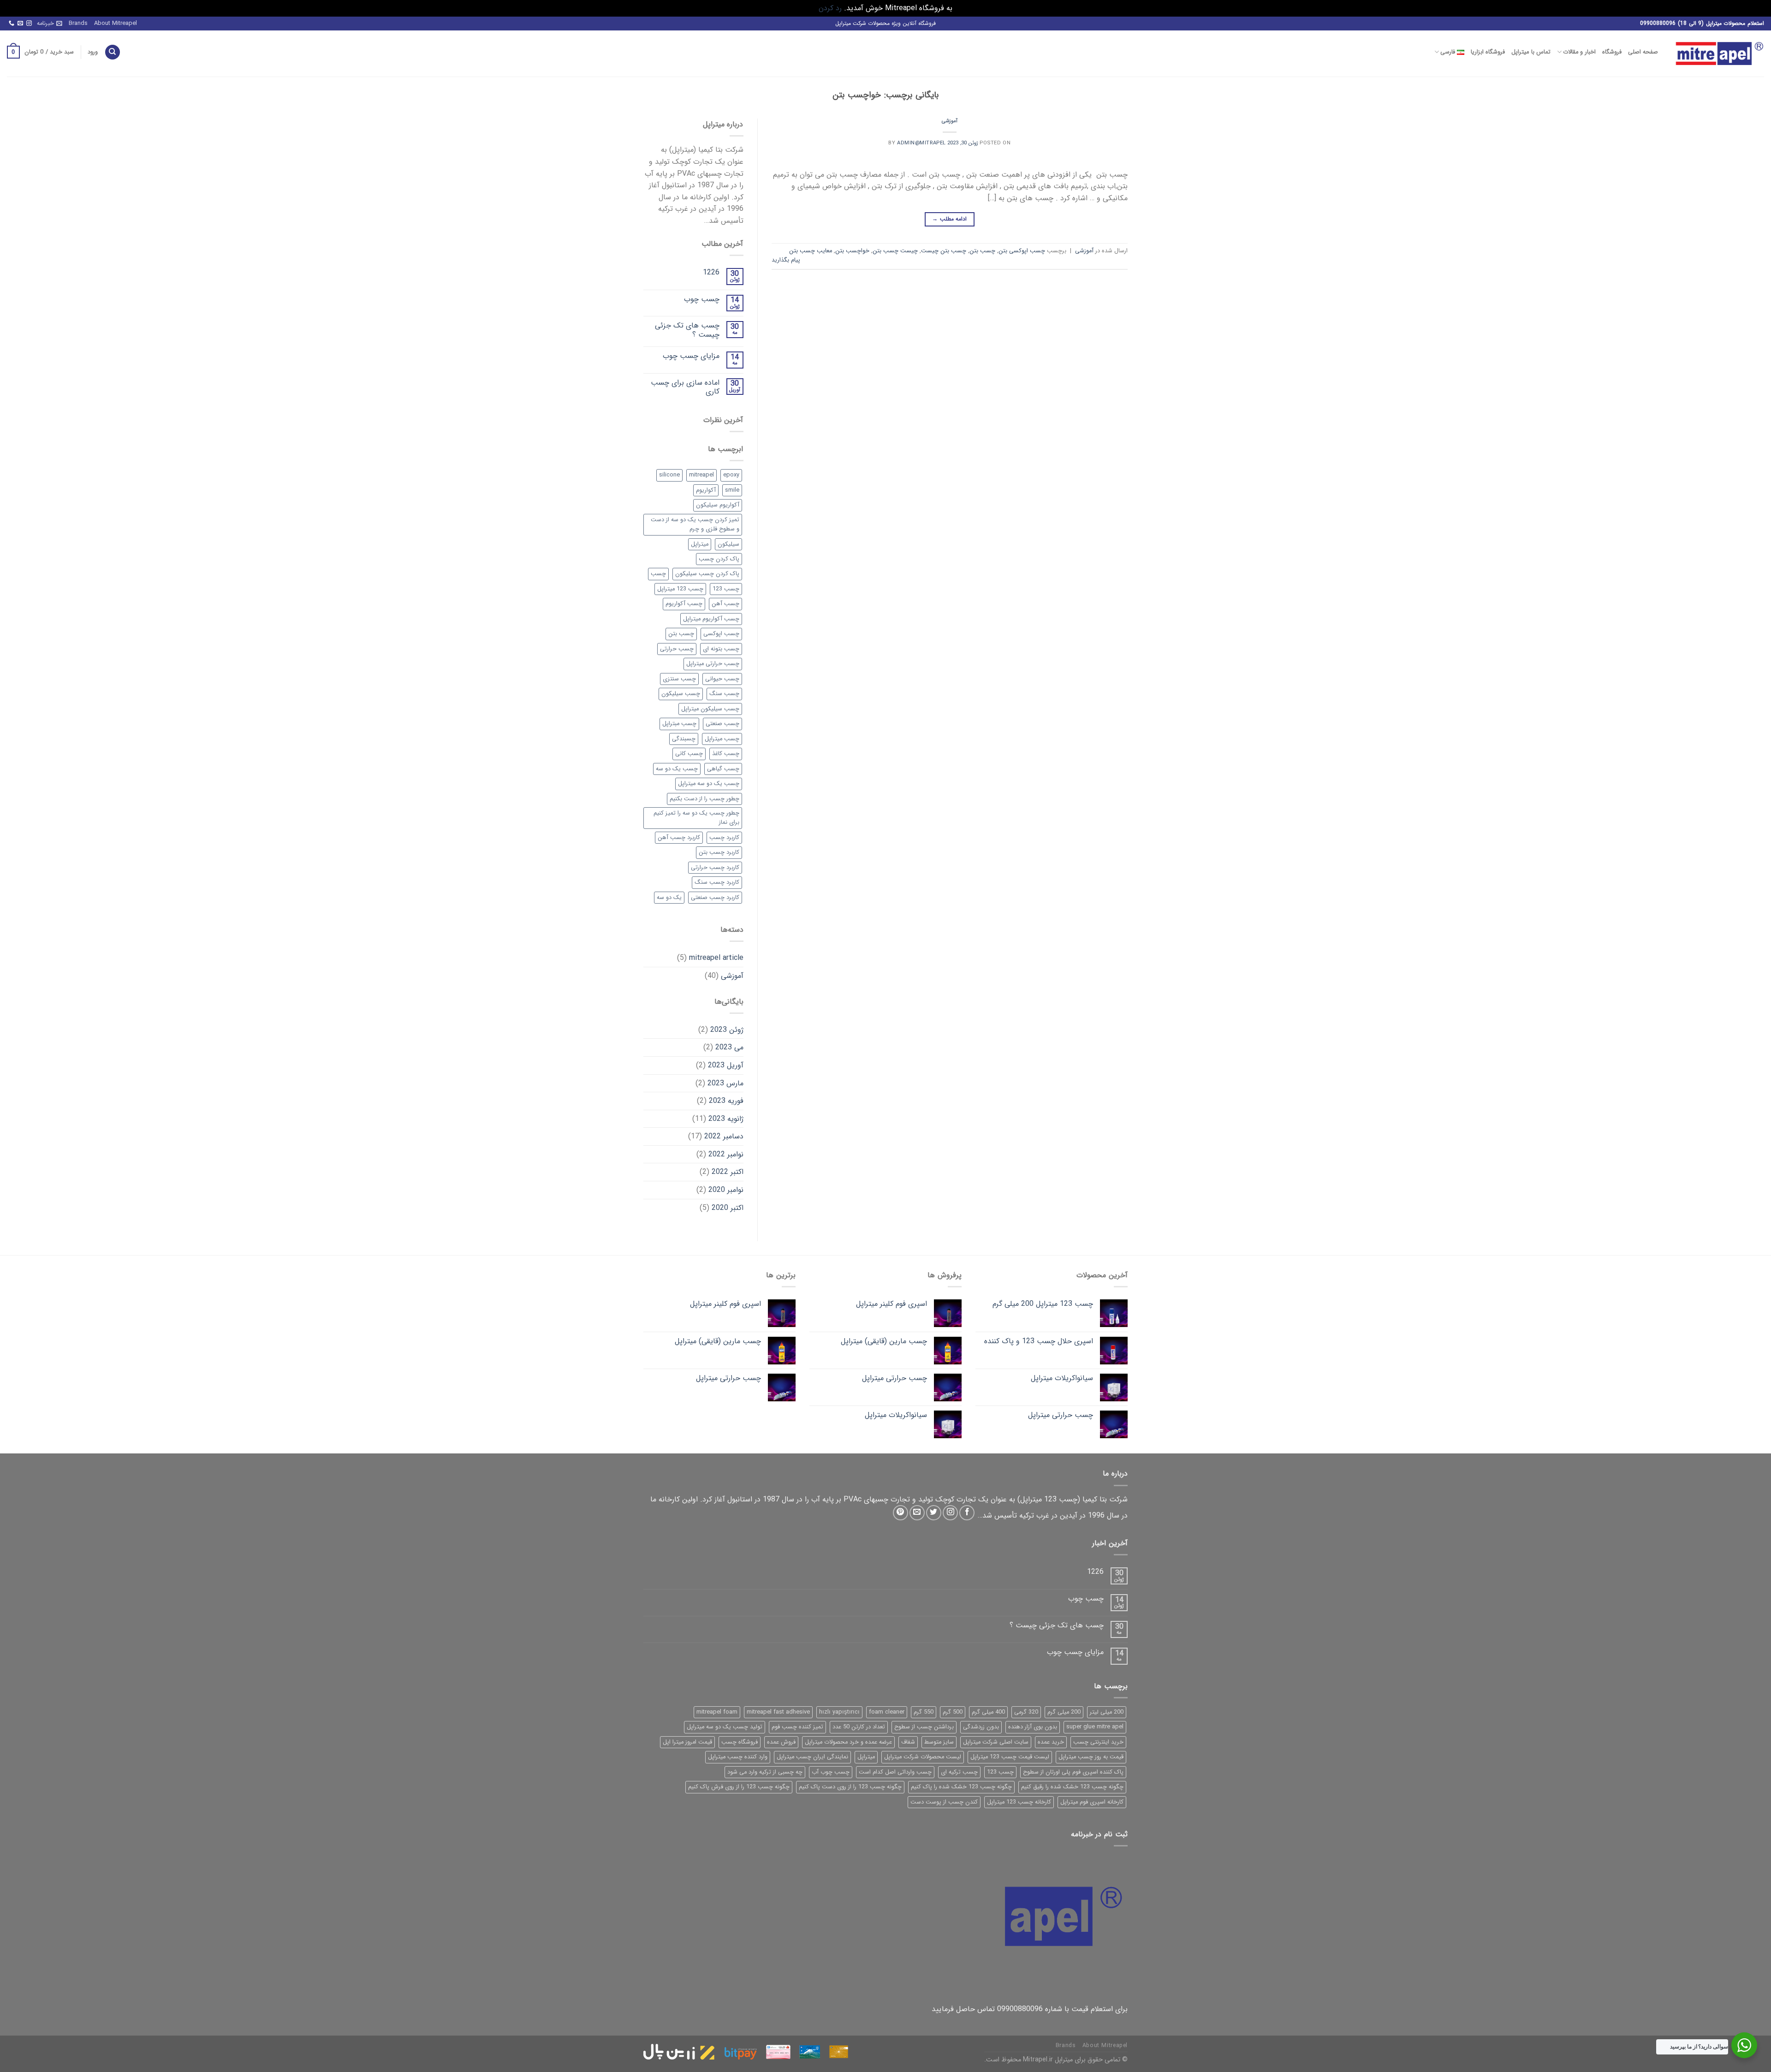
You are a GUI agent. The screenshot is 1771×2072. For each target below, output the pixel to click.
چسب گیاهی (723, 769)
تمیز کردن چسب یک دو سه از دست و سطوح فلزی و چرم (695, 524)
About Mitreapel (116, 24)
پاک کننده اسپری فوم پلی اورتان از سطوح (1073, 1772)
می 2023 (729, 1047)
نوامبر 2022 (726, 1154)
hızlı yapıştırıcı (839, 1712)
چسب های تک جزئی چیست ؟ (687, 330)
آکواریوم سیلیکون (718, 505)
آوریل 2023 (726, 1065)
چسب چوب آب (831, 1772)
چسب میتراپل (722, 739)
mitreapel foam (717, 1712)
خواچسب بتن (852, 251)
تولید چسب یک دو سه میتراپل (725, 1727)
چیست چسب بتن (895, 251)
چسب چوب (702, 299)
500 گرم (953, 1712)
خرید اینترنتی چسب (1098, 1742)
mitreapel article (716, 958)
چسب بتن (982, 251)
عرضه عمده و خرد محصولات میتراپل (848, 1742)
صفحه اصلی (1643, 52)
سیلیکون (728, 544)
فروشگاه (1612, 52)
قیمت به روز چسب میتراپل (1091, 1757)
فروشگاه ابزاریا (1488, 52)
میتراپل (700, 544)
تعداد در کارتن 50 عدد (859, 1727)
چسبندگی (684, 739)
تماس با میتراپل (1531, 52)
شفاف (908, 1742)
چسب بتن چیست (944, 251)
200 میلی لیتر (1107, 1712)
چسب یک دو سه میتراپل (709, 784)
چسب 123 (726, 589)
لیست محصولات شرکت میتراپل (923, 1757)
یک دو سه (669, 898)
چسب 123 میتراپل (680, 589)
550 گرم (924, 1712)
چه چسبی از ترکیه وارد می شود (765, 1772)
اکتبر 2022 (728, 1172)
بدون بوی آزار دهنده (1033, 1727)
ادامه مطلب (949, 219)
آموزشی (950, 121)
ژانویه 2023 (726, 1119)
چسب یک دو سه (677, 769)
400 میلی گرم (988, 1712)
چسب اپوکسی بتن (1022, 251)
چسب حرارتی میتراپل (713, 664)
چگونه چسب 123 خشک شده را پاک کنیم (961, 1787)
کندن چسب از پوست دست (944, 1802)
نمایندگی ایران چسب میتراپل (812, 1757)
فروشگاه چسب (740, 1742)
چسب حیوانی (722, 679)
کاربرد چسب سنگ (717, 882)
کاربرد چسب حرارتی (715, 868)
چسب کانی (689, 754)
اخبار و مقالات (1579, 52)
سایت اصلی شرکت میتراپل (996, 1742)
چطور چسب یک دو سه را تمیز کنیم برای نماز (696, 818)
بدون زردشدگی (981, 1727)
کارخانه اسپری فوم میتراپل (1092, 1802)
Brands (78, 24)
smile (732, 490)
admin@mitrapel (921, 143)
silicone (669, 475)
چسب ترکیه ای (959, 1772)
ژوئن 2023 (727, 1030)
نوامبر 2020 (726, 1190)
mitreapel (701, 475)
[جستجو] (113, 52)
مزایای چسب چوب (691, 356)
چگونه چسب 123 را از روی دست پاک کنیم (850, 1787)
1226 (711, 272)
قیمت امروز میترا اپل (687, 1742)
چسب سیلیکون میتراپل (710, 709)
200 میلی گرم (1064, 1712)
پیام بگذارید (786, 260)
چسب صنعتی (722, 724)
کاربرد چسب (724, 838)
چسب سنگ (724, 694)
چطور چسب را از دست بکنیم (704, 799)
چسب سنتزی (679, 679)
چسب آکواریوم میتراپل (711, 619)
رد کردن (830, 8)
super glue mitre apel (1095, 1727)
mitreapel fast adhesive (778, 1712)
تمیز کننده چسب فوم (797, 1727)
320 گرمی (1026, 1712)
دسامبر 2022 (724, 1136)
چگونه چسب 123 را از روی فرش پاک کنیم (739, 1787)
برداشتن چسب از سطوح (924, 1727)
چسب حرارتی (677, 649)
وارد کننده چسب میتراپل (738, 1757)
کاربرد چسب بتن (719, 852)
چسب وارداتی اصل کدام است (895, 1772)
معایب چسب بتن (811, 251)
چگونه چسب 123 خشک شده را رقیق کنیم (1072, 1787)
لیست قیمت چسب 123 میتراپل (1010, 1757)
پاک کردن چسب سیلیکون (707, 574)
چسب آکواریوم (684, 604)
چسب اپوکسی (721, 634)
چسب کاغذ (726, 754)
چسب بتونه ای (721, 649)
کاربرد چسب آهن (679, 838)
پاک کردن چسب (719, 559)
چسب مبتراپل (679, 724)
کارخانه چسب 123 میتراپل (1019, 1802)
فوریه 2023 (726, 1101)
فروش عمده (781, 1742)
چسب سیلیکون (681, 694)
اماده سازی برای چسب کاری (685, 387)
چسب (658, 574)
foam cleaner (887, 1712)
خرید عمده (1051, 1742)
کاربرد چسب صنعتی (715, 898)
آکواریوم (706, 490)
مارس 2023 (725, 1083)
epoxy (731, 475)
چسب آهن (725, 604)
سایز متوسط (939, 1742)
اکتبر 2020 (728, 1208)
